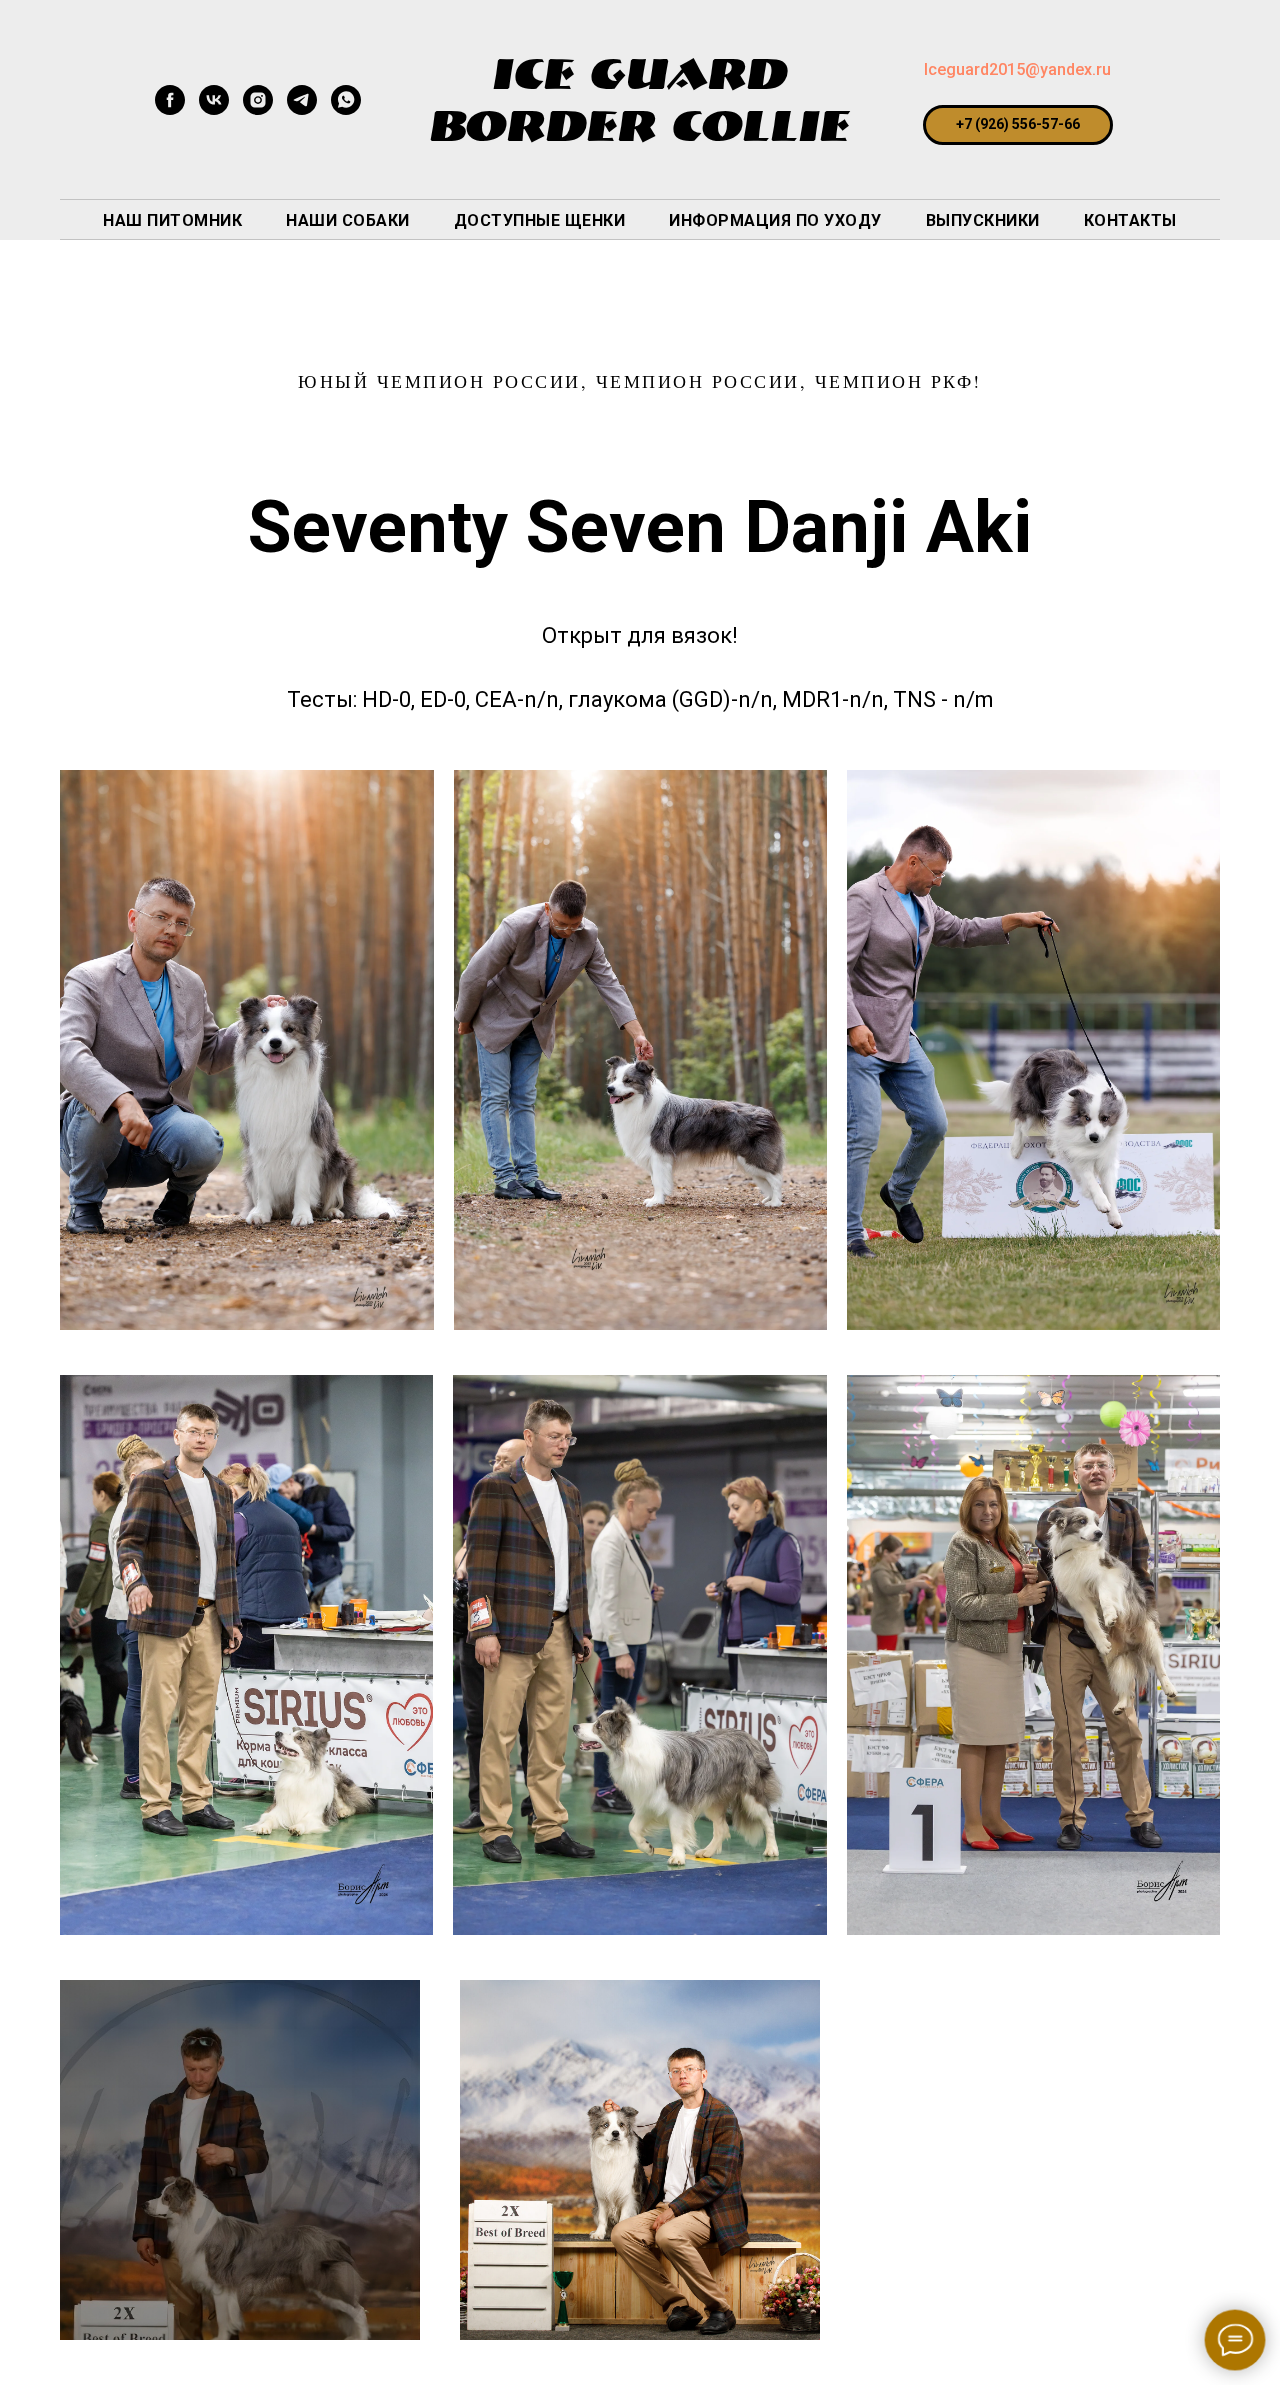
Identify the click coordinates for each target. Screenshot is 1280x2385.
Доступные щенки (540, 220)
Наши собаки (348, 220)
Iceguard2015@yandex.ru (1017, 69)
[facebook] (170, 109)
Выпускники (983, 220)
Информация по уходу (775, 220)
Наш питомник (172, 220)
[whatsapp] (346, 109)
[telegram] (302, 109)
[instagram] (258, 109)
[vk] (214, 109)
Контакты (1130, 220)
